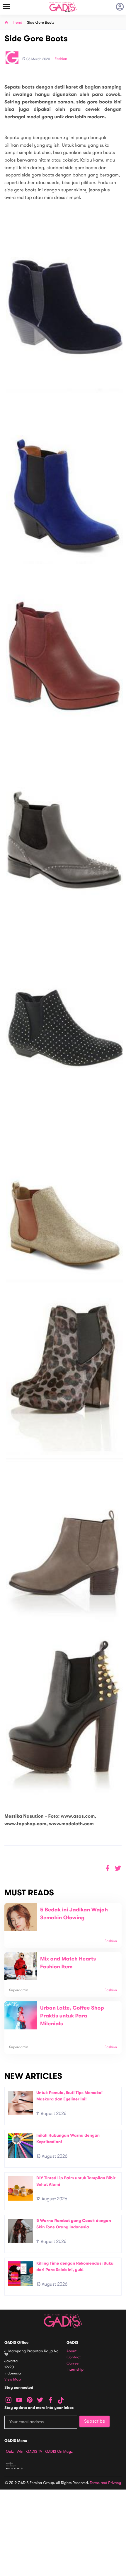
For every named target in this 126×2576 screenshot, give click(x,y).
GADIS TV (34, 2452)
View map (13, 2380)
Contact (74, 2357)
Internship (75, 2370)
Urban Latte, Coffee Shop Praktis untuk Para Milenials (72, 2016)
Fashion (61, 59)
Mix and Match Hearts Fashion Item (68, 1963)
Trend (18, 23)
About (71, 2351)
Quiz (10, 2452)
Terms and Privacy (105, 2483)
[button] (118, 1868)
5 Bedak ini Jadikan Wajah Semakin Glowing (74, 1914)
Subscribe (94, 2421)
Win (20, 2452)
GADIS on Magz (59, 2452)
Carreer (73, 2363)
